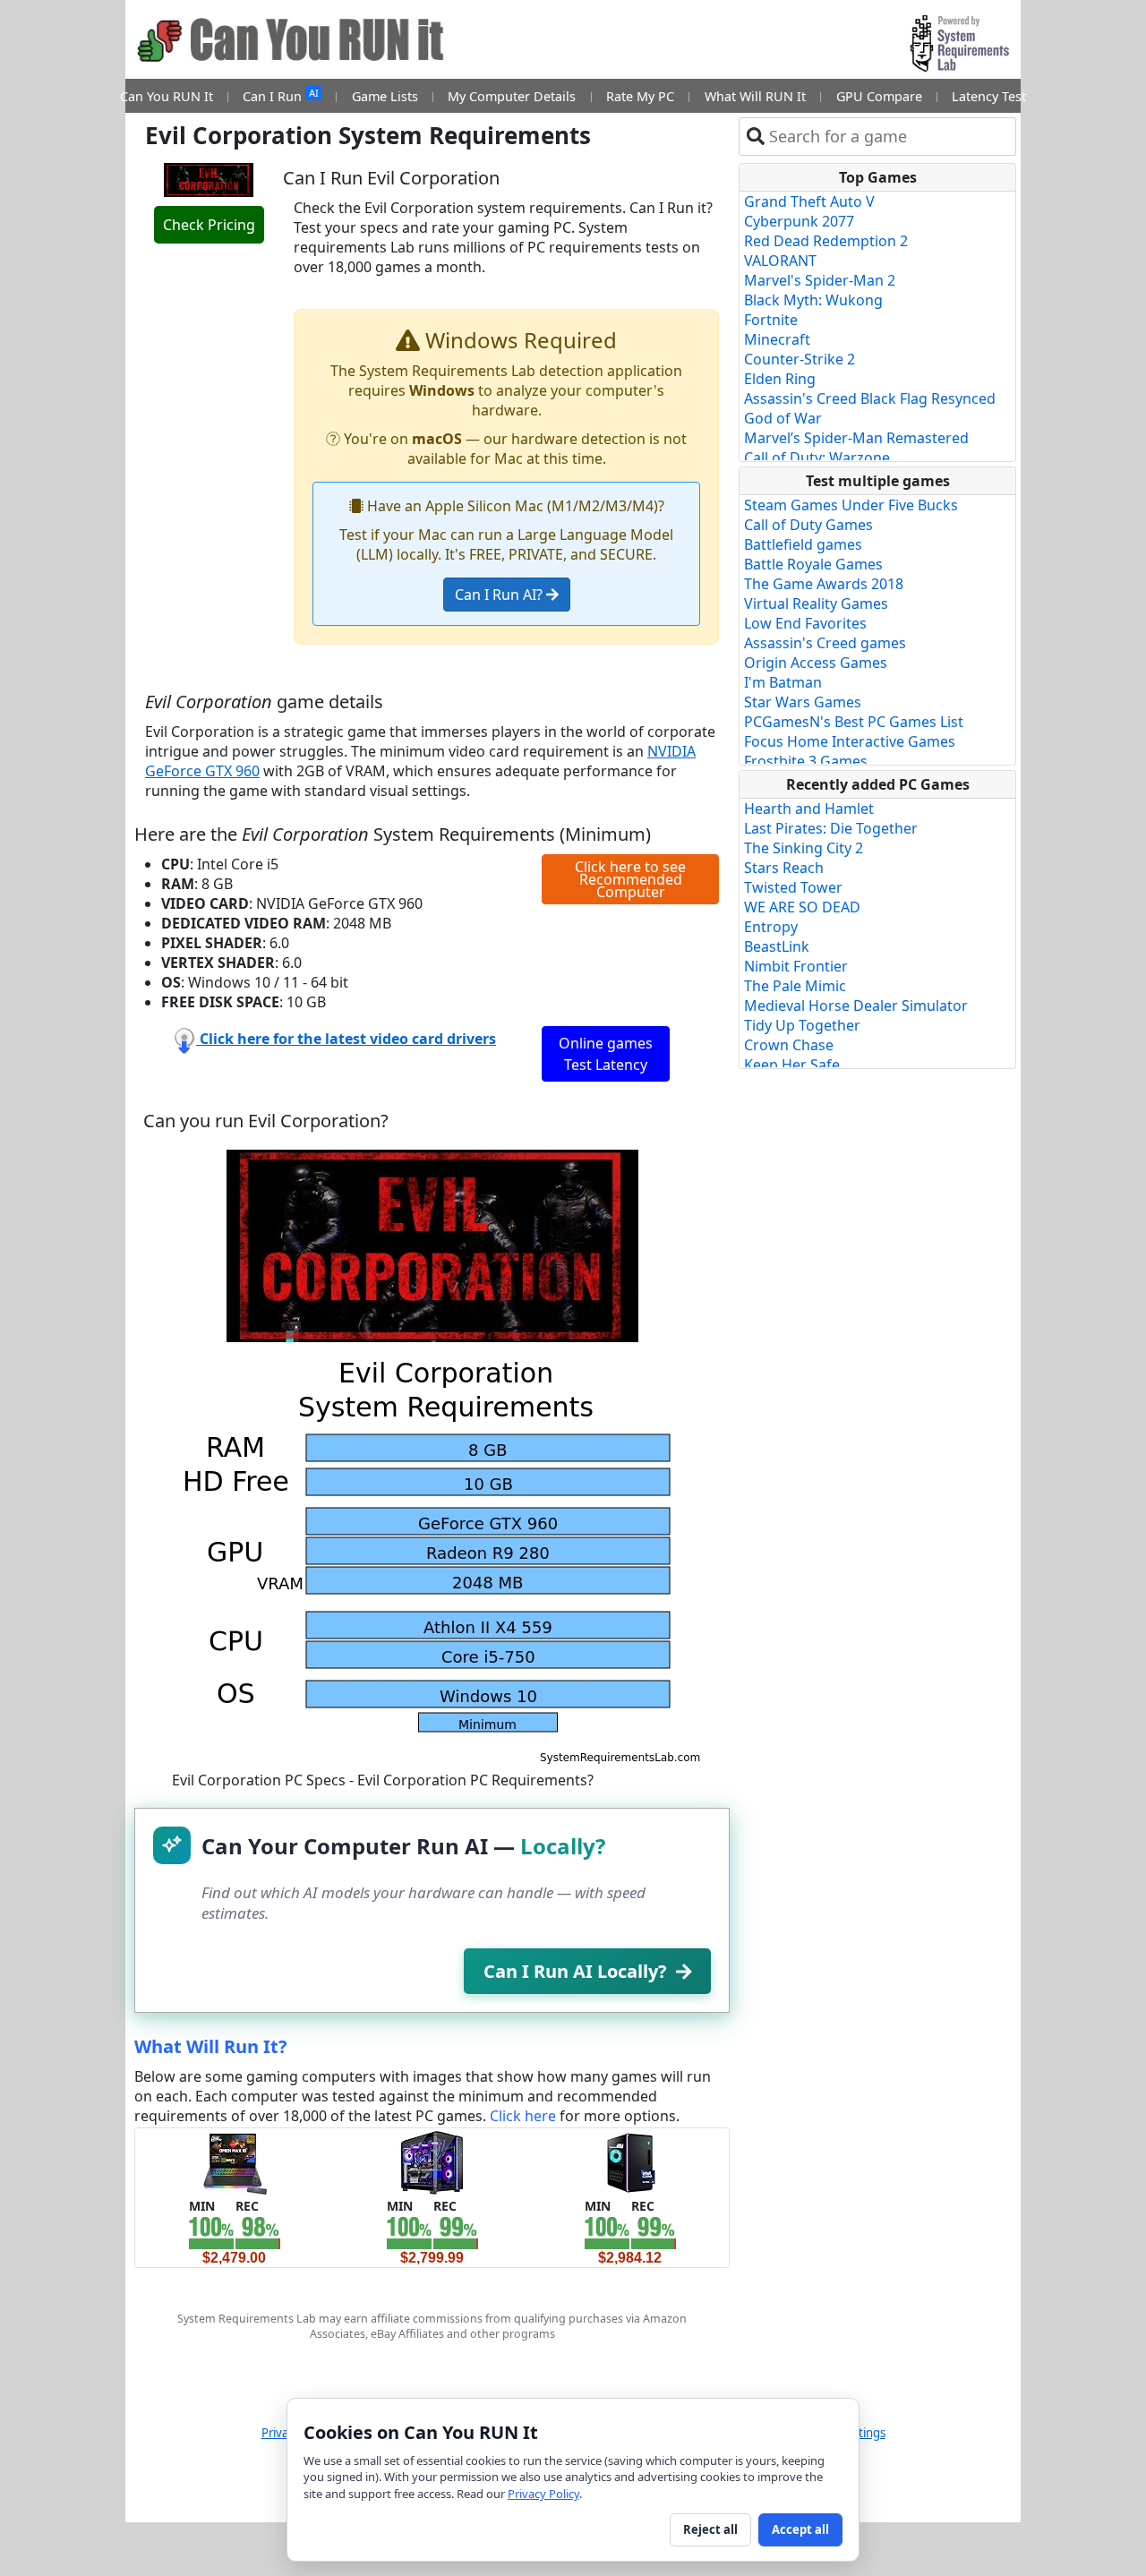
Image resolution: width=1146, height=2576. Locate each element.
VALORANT (780, 261)
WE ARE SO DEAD (802, 907)
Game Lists (385, 96)
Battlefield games (803, 544)
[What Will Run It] (234, 2161)
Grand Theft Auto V (809, 201)
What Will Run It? (211, 2046)
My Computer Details (512, 96)
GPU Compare (879, 96)
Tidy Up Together (802, 1025)
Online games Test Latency (606, 1054)
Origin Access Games (816, 663)
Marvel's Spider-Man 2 (820, 280)
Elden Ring (780, 379)
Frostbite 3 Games (806, 761)
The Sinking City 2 (804, 848)
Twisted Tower (793, 887)
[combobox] (889, 137)
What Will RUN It (755, 96)
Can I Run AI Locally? (575, 1971)
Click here (523, 2116)
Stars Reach (784, 868)
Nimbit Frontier (796, 966)
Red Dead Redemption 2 (826, 241)
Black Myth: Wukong (813, 300)
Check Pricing (209, 225)
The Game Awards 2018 (824, 584)
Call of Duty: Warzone (817, 458)
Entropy (771, 927)
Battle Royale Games (813, 564)
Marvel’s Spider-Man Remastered (856, 438)
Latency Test (989, 96)
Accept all (800, 2529)
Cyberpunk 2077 (799, 221)
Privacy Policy (543, 2494)
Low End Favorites (805, 623)
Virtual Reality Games (816, 603)
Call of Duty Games (808, 525)
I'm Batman (783, 682)
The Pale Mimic (795, 986)
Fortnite (771, 320)
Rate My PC (640, 96)
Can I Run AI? (500, 595)
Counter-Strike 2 (800, 359)
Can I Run (280, 95)
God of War (783, 418)
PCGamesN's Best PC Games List (854, 722)
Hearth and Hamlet (809, 809)
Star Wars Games (803, 702)
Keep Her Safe (792, 1065)
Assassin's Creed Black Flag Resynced (870, 398)
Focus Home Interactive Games (850, 741)
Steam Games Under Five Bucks (851, 505)
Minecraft (777, 339)
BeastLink (777, 946)
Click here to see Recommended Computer (630, 879)
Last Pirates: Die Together (831, 828)
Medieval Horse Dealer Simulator (856, 1006)
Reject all (710, 2529)
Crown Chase (789, 1045)
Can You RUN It (167, 96)
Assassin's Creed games (825, 643)
